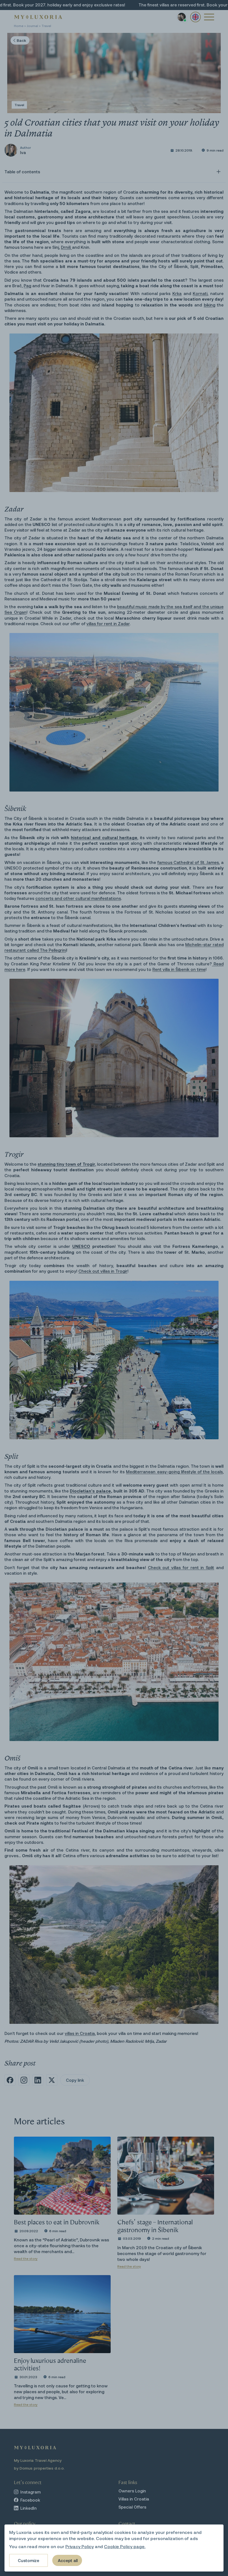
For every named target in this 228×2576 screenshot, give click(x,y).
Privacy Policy (80, 2546)
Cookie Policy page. (125, 2546)
